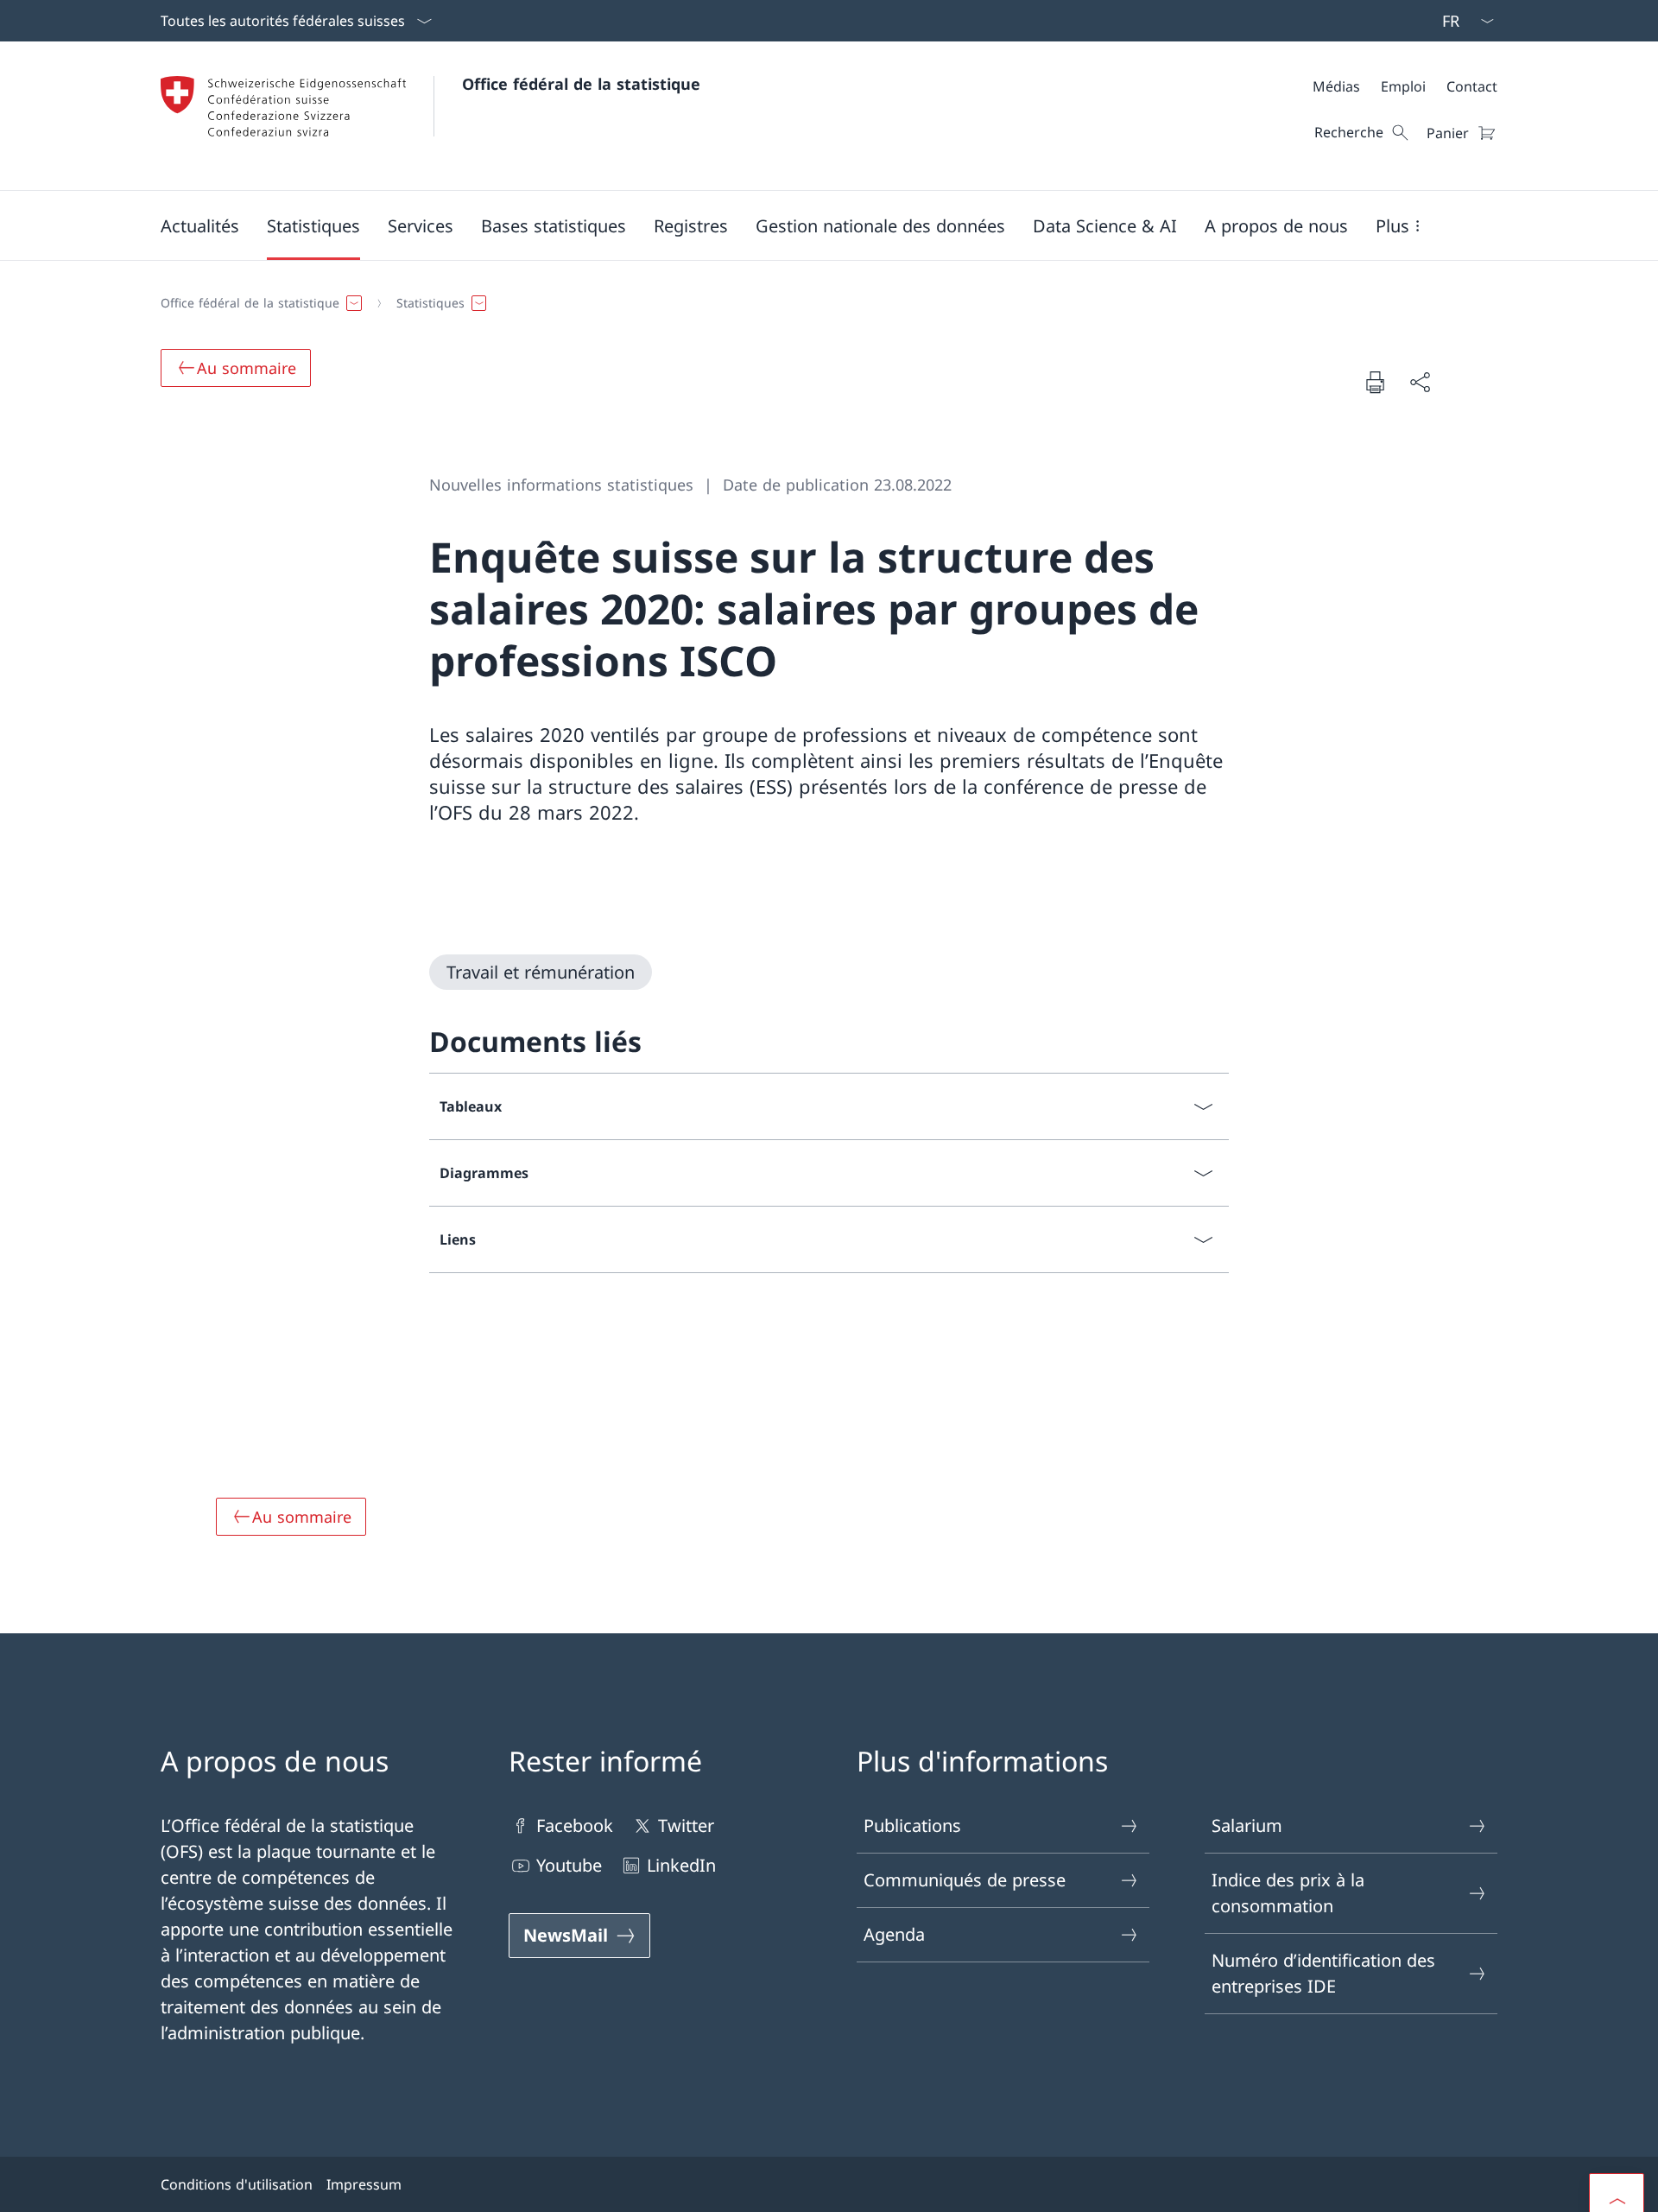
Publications (912, 1825)
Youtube (569, 1865)
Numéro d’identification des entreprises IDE (1323, 1973)
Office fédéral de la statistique (581, 84)
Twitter (686, 1825)
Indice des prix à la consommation (1288, 1893)
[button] (200, 225)
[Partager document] (1420, 382)
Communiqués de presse (965, 1880)
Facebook (575, 1825)
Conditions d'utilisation (237, 2184)
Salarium (1247, 1825)
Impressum (364, 2184)
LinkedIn (681, 1865)
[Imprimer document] (1375, 382)
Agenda (894, 1934)
